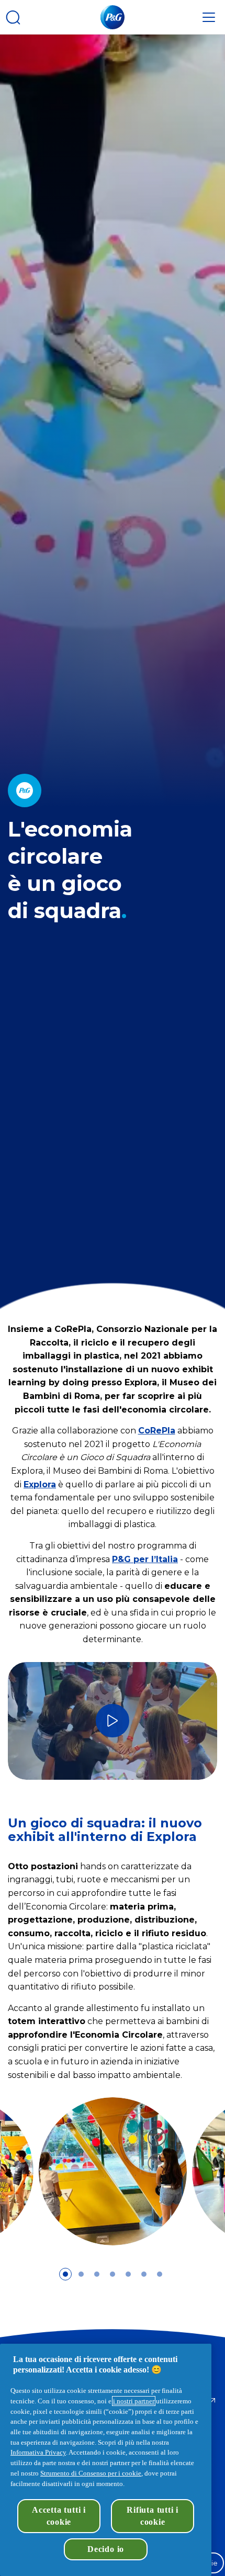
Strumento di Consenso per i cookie (91, 2473)
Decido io (106, 2549)
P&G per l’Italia (145, 1559)
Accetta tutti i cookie (59, 2516)
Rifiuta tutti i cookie (153, 2516)
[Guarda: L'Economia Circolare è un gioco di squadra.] (113, 1721)
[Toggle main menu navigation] (209, 17)
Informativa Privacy (38, 2452)
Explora (40, 1484)
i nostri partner (134, 2401)
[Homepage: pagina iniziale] (113, 17)
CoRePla (157, 1431)
